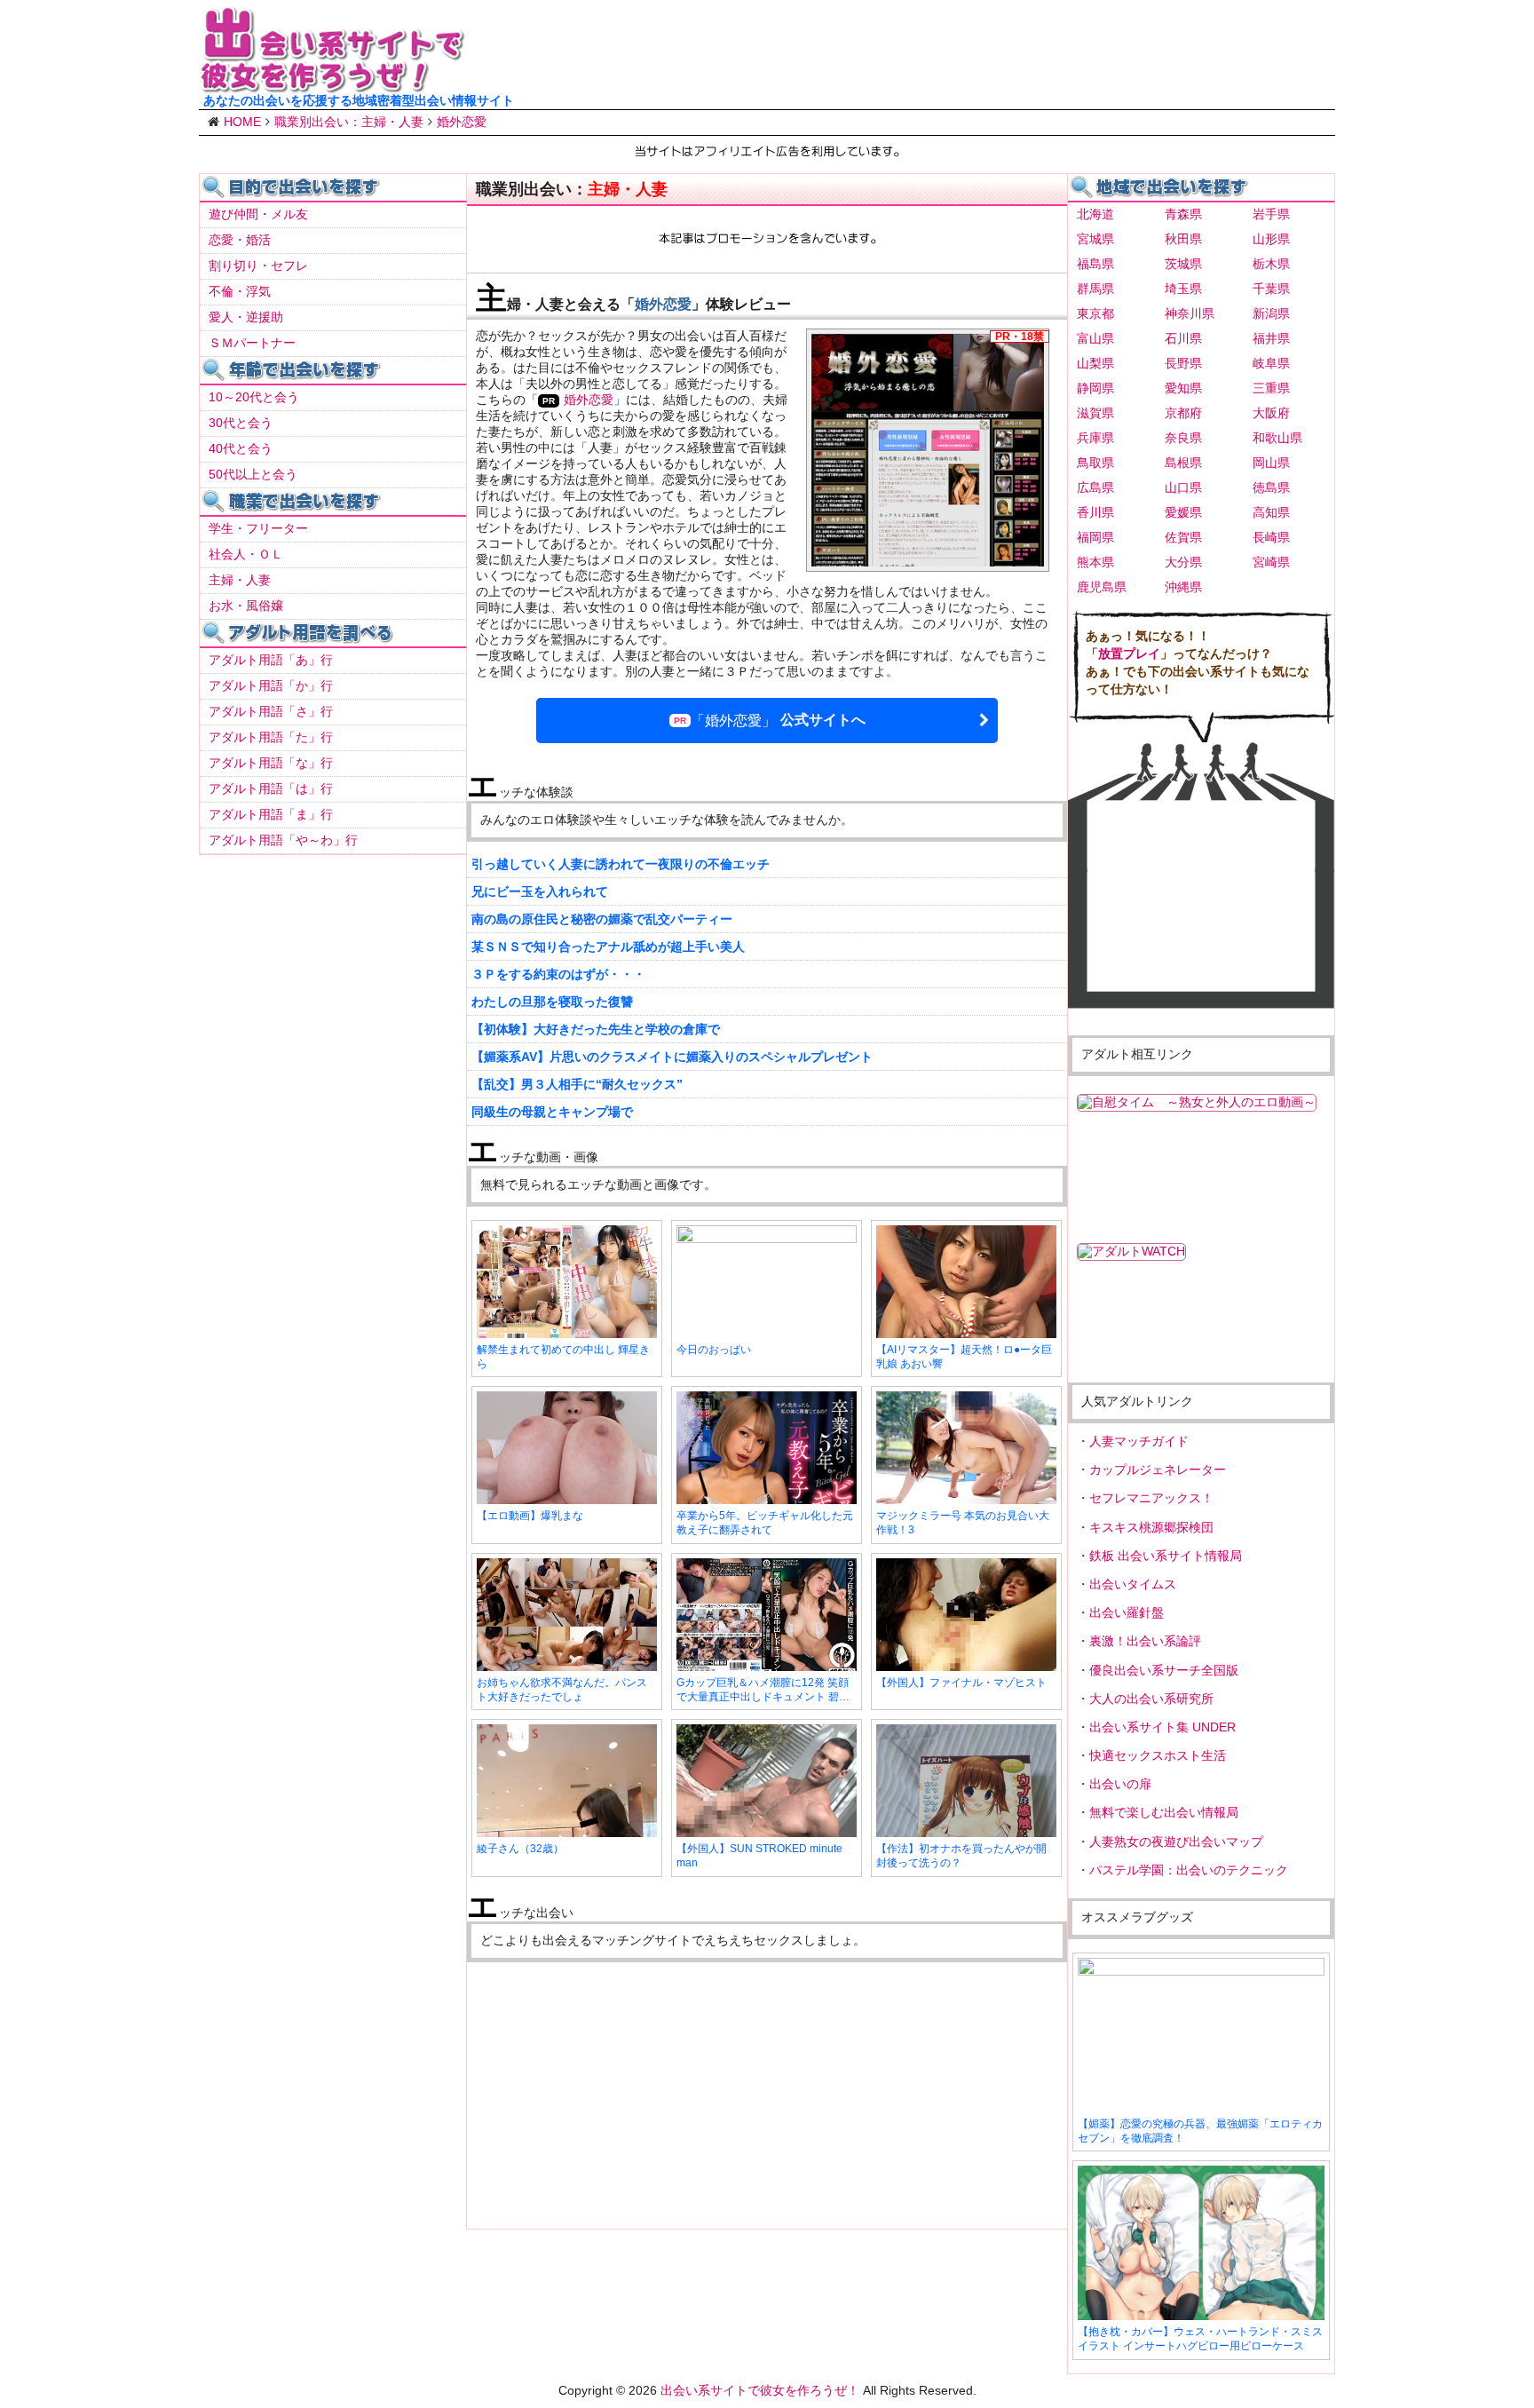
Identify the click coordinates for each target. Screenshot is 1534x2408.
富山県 (1095, 338)
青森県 (1183, 214)
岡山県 (1271, 463)
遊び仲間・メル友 (258, 214)
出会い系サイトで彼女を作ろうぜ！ (760, 2390)
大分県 (1183, 562)
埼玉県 (1183, 289)
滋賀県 (1095, 413)
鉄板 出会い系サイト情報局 (1166, 1556)
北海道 (1095, 214)
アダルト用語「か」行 (271, 685)
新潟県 (1271, 313)
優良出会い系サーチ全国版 (1164, 1670)
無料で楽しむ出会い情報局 (1164, 1812)
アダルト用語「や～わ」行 (283, 840)
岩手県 (1271, 214)
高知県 (1271, 512)
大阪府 (1271, 413)
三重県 (1271, 388)
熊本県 (1095, 562)
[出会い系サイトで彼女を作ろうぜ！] (332, 86)
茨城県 (1183, 264)
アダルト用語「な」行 (271, 763)
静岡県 (1095, 388)
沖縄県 (1183, 587)
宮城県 (1095, 239)
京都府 (1183, 413)
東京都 (1095, 313)
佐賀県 (1183, 537)
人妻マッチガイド (1139, 1441)
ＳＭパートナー (252, 343)
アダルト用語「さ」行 (271, 711)
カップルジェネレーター (1158, 1469)
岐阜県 (1271, 363)
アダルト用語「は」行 (271, 788)
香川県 (1095, 512)
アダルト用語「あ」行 (271, 660)
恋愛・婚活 (240, 240)
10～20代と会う (254, 397)
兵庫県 (1095, 438)
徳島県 (1271, 487)
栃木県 (1271, 264)
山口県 (1183, 487)
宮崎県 (1271, 562)
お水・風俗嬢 (246, 606)
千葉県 (1271, 289)
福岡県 (1095, 537)
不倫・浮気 (240, 291)
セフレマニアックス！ (1151, 1498)
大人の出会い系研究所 (1151, 1699)
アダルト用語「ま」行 (271, 814)
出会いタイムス (1133, 1584)
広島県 (1095, 487)
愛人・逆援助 (246, 317)
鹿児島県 (1102, 587)
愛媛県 (1183, 512)
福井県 (1271, 338)
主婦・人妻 (240, 580)
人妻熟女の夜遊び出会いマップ (1176, 1842)
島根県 (1183, 463)
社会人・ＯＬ (246, 554)
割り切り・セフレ (258, 265)
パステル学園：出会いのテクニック (1189, 1870)
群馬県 (1095, 289)
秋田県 (1183, 239)
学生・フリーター (258, 528)
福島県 (1095, 264)
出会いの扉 (1120, 1784)
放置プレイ (1129, 653)
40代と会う (241, 448)
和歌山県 (1277, 438)
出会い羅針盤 (1127, 1612)
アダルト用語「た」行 (271, 737)
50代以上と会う (253, 474)
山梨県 (1095, 363)
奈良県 (1183, 438)
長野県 (1183, 363)
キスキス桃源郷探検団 (1151, 1527)
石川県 (1183, 338)
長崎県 (1271, 537)
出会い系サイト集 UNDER (1162, 1727)
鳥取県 (1095, 463)
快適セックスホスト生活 (1158, 1755)
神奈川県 (1190, 313)
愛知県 (1183, 388)
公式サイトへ (778, 720)
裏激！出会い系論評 (1145, 1641)
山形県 (1271, 239)
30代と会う (241, 423)
